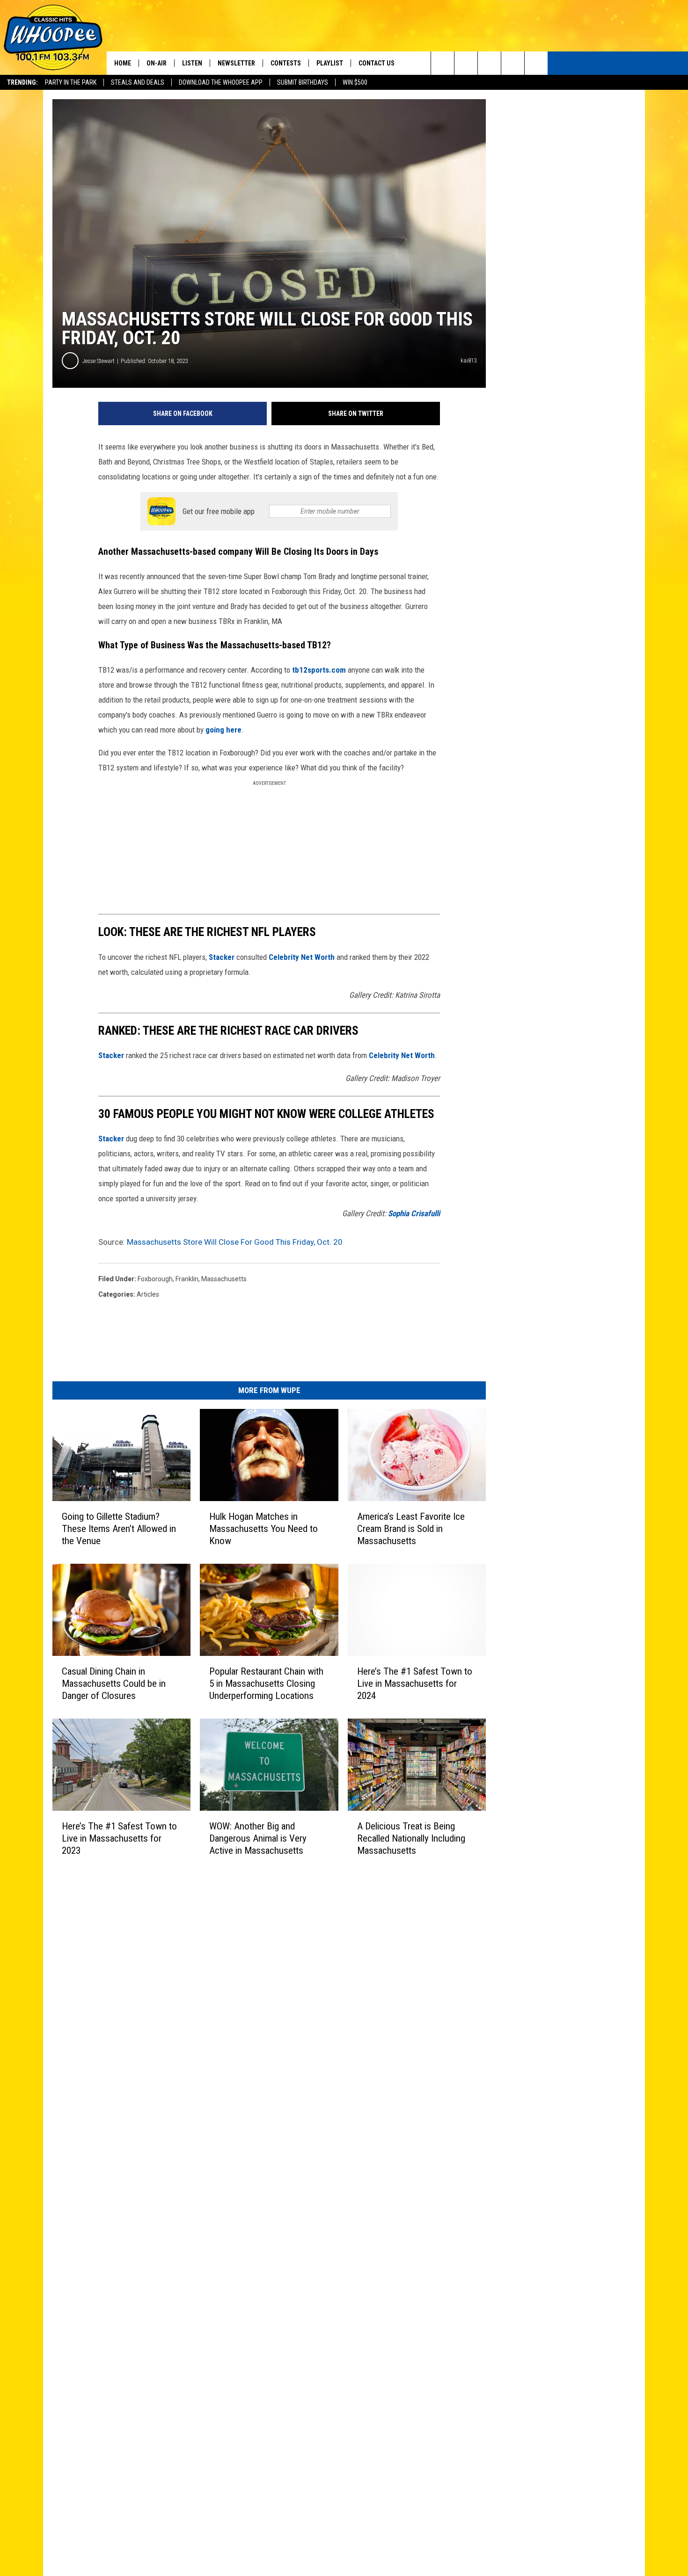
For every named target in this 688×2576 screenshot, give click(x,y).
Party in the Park (71, 82)
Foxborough (155, 1279)
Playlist (330, 63)
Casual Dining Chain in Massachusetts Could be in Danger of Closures (114, 1683)
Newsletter (236, 63)
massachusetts (224, 1279)
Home (123, 63)
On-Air (157, 63)
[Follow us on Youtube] (536, 63)
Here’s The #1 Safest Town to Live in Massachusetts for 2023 (119, 1838)
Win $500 (355, 82)
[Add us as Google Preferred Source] (466, 63)
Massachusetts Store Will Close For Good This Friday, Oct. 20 (235, 1242)
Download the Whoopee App (221, 82)
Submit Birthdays (303, 82)
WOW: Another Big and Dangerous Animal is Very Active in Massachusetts (258, 1838)
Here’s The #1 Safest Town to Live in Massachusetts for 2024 (415, 1683)
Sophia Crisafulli (414, 1213)
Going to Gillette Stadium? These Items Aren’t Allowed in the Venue (119, 1529)
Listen (192, 63)
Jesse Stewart (99, 361)
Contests (286, 63)
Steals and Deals (138, 82)
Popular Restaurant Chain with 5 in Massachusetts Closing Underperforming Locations (266, 1683)
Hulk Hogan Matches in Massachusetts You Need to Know (263, 1529)
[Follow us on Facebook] (489, 63)
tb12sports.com (319, 670)
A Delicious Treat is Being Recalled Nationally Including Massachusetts (411, 1838)
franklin (187, 1279)
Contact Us (377, 63)
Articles (148, 1294)
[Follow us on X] (513, 63)
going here (223, 730)
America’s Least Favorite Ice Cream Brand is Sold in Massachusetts (411, 1529)
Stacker (222, 957)
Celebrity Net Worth (302, 957)
